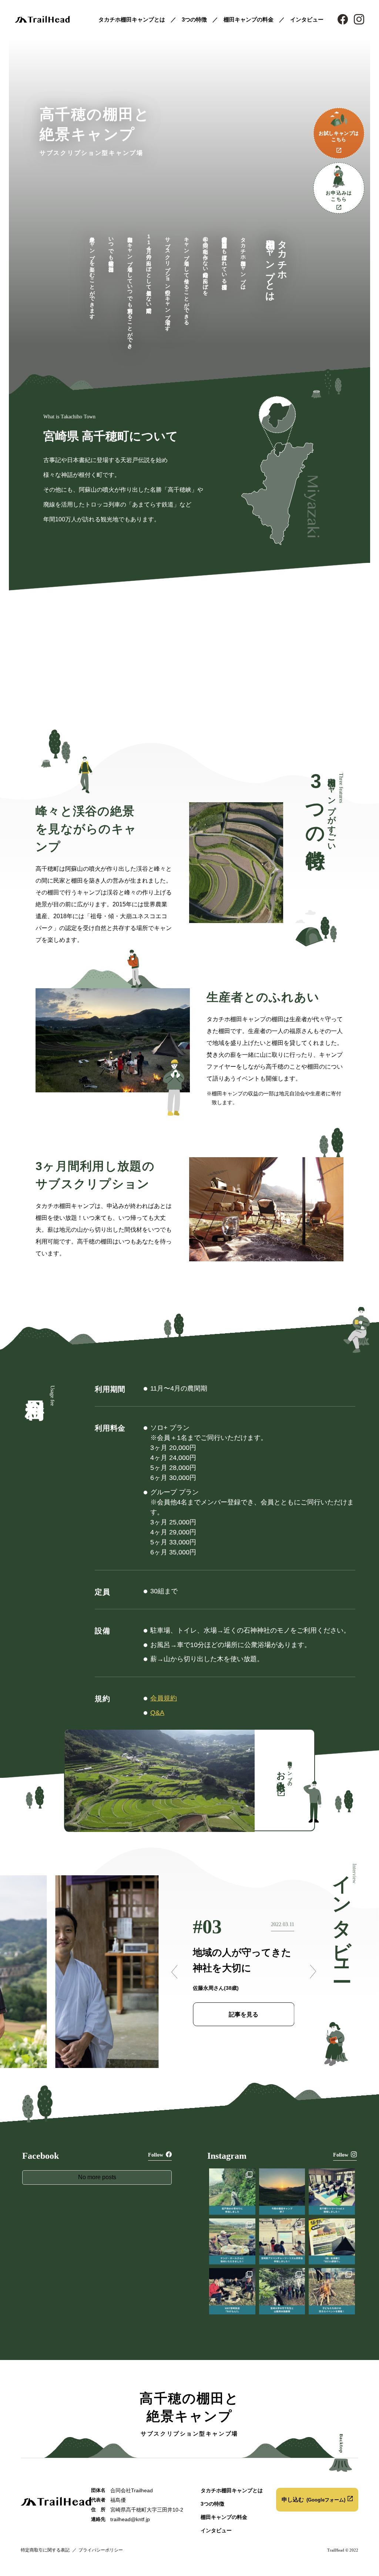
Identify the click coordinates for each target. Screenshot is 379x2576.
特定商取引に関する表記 (45, 2550)
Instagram (359, 19)
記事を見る (244, 2014)
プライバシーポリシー (101, 2550)
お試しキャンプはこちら (339, 137)
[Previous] (175, 1972)
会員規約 (164, 1698)
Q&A (157, 1713)
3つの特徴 (194, 19)
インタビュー (307, 19)
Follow (156, 2155)
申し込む (313, 2499)
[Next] (312, 1972)
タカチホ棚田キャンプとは (132, 19)
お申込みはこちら (339, 196)
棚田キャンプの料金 (249, 19)
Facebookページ (343, 19)
